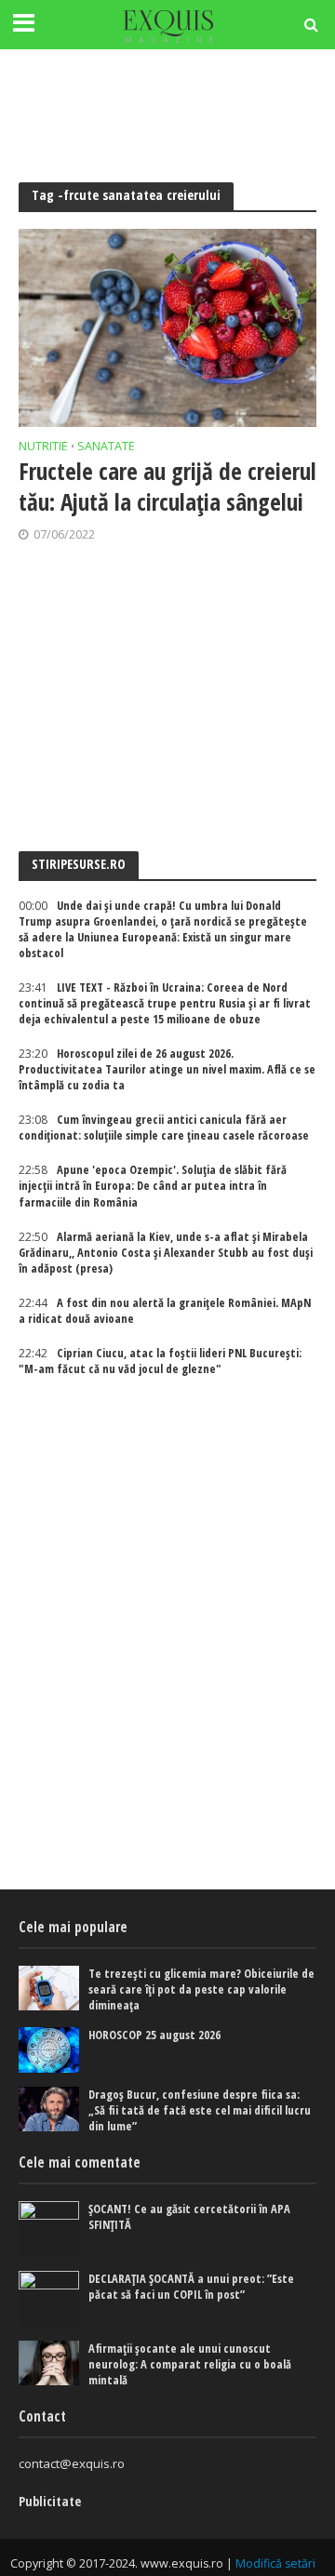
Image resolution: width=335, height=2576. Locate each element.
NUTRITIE (43, 447)
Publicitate (50, 2501)
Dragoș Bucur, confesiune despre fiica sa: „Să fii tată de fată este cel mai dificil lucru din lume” (200, 2110)
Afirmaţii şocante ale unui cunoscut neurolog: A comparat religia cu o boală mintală (190, 2364)
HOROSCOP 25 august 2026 (154, 2035)
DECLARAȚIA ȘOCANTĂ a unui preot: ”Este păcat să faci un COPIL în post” (191, 2287)
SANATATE (106, 447)
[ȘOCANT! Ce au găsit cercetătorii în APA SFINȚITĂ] (49, 2229)
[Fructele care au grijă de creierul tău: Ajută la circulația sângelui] (167, 328)
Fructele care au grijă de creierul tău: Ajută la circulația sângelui (167, 486)
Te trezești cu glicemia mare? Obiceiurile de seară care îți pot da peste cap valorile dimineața (201, 1989)
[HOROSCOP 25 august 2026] (49, 2049)
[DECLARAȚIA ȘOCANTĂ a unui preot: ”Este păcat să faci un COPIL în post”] (49, 2299)
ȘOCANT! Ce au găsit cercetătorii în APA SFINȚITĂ (189, 2217)
